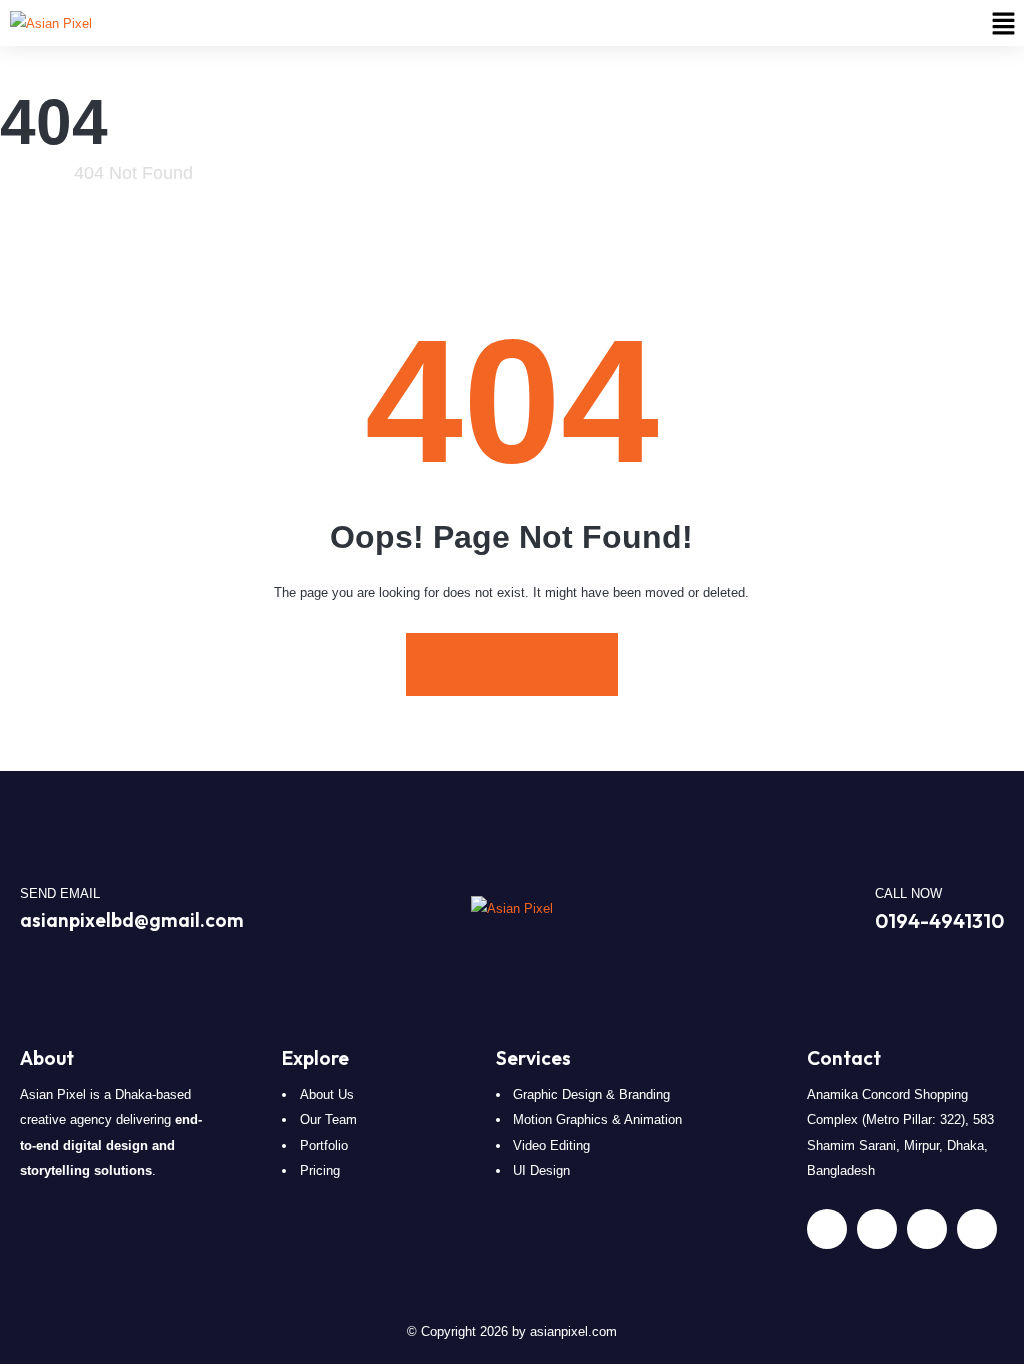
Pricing (320, 1170)
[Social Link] (827, 1229)
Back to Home (512, 664)
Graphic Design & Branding (591, 1094)
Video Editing (551, 1145)
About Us (327, 1094)
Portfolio (324, 1145)
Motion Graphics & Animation (597, 1119)
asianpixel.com (573, 1331)
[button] (1004, 23)
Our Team (328, 1119)
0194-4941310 (939, 920)
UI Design (541, 1170)
